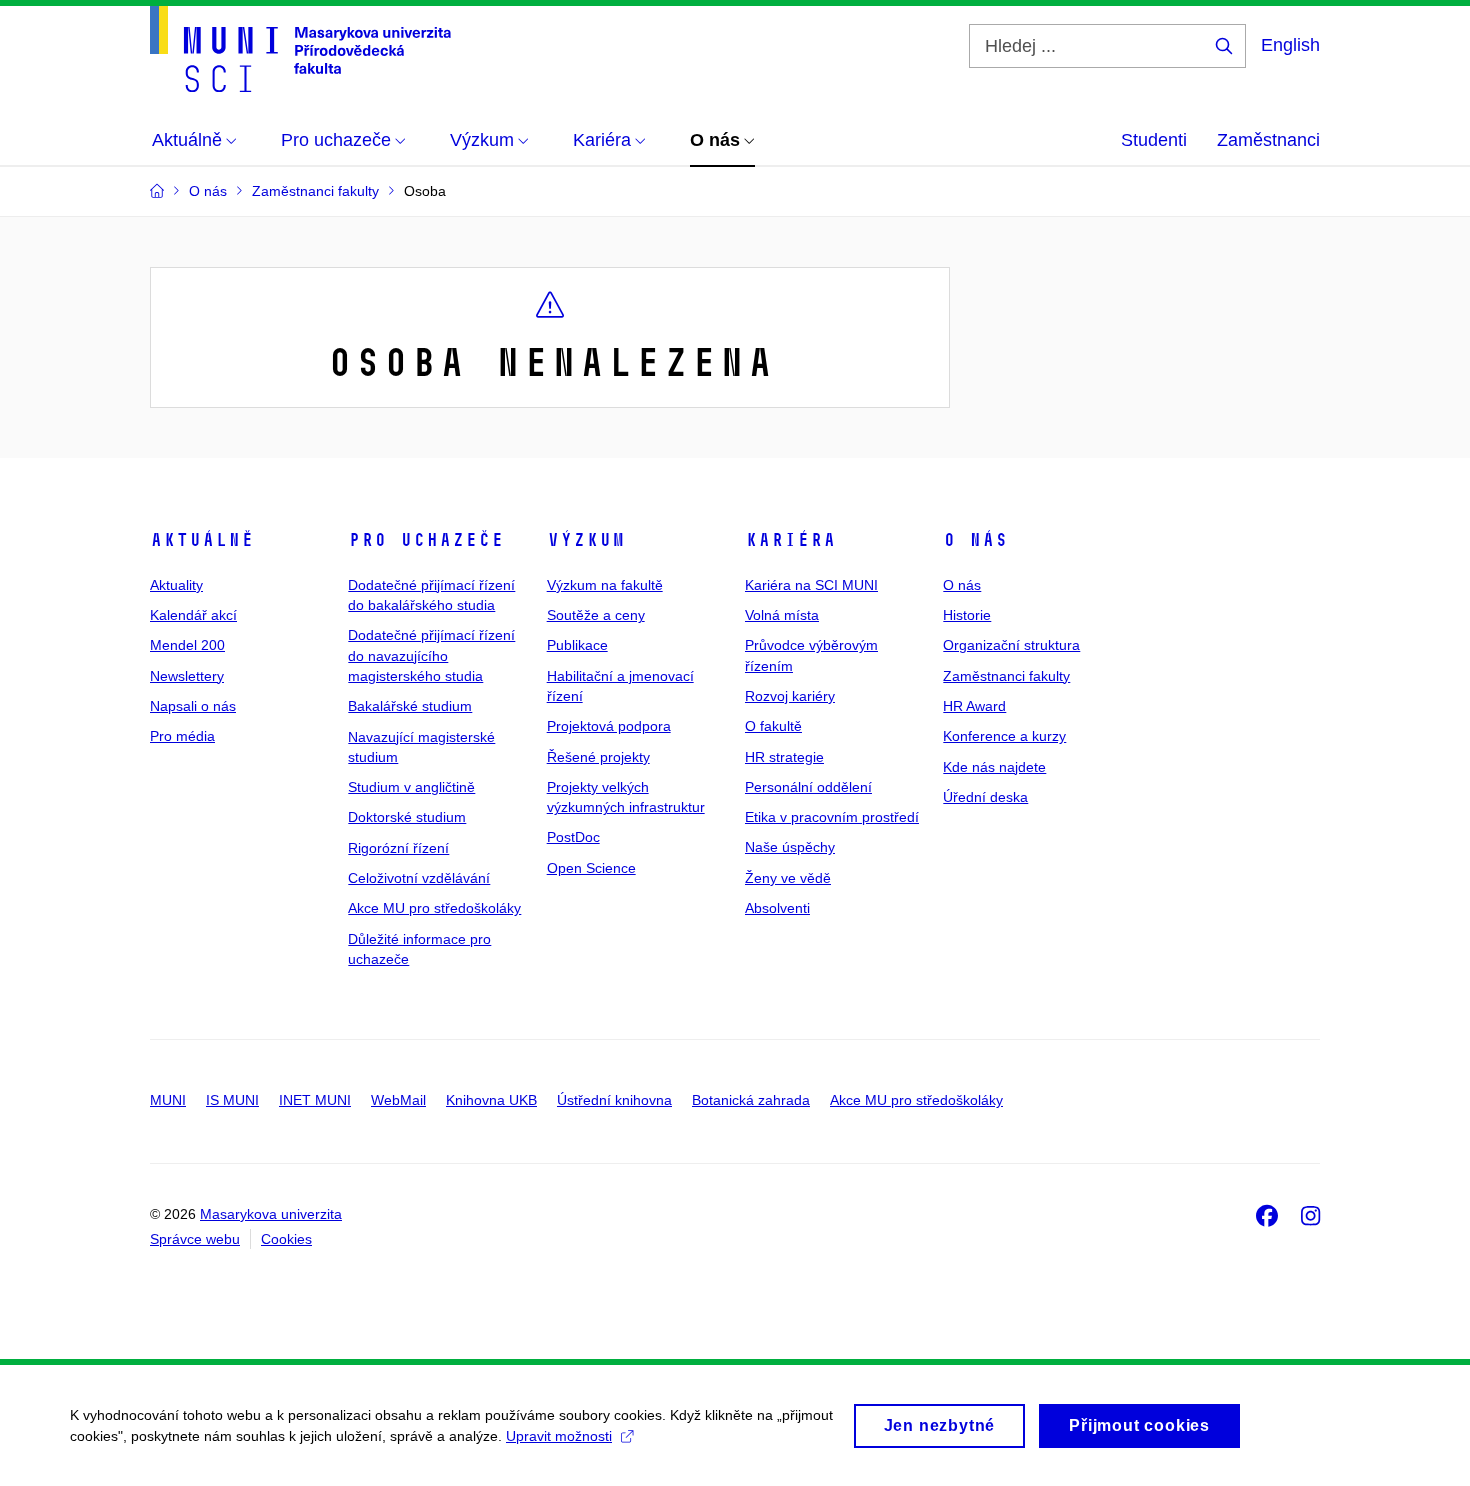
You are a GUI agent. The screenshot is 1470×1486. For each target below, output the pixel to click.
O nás (975, 540)
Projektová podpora (609, 726)
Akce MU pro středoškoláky (434, 908)
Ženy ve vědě (788, 878)
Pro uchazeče (426, 540)
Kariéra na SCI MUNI (811, 585)
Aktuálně (202, 540)
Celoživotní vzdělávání (419, 878)
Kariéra (790, 540)
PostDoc (573, 837)
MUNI (168, 1100)
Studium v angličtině (411, 787)
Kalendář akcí (193, 615)
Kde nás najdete (994, 767)
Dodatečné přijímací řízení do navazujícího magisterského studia (431, 655)
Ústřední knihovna (614, 1100)
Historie (967, 615)
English (1290, 45)
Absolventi (777, 908)
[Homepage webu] (300, 49)
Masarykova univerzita (271, 1214)
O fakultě (773, 726)
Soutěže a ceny (596, 615)
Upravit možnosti (559, 1436)
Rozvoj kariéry (790, 696)
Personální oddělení (808, 787)
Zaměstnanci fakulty (1006, 676)
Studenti (1154, 140)
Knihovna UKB (491, 1100)
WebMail (398, 1100)
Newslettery (187, 676)
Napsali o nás (193, 706)
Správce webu (195, 1239)
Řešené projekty (598, 757)
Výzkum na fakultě (605, 585)
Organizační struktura (1011, 645)
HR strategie (784, 757)
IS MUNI (232, 1100)
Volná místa (782, 615)
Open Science (591, 868)
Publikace (577, 645)
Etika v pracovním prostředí (832, 817)
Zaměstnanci (1268, 140)
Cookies (286, 1239)
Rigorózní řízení (398, 848)
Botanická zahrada (751, 1100)
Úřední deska (985, 797)
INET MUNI (315, 1100)
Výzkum (586, 540)
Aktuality (176, 585)
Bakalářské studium (410, 706)
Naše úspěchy (790, 847)
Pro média (182, 736)
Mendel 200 (187, 645)
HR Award (974, 706)
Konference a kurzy (1004, 736)
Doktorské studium (407, 817)
